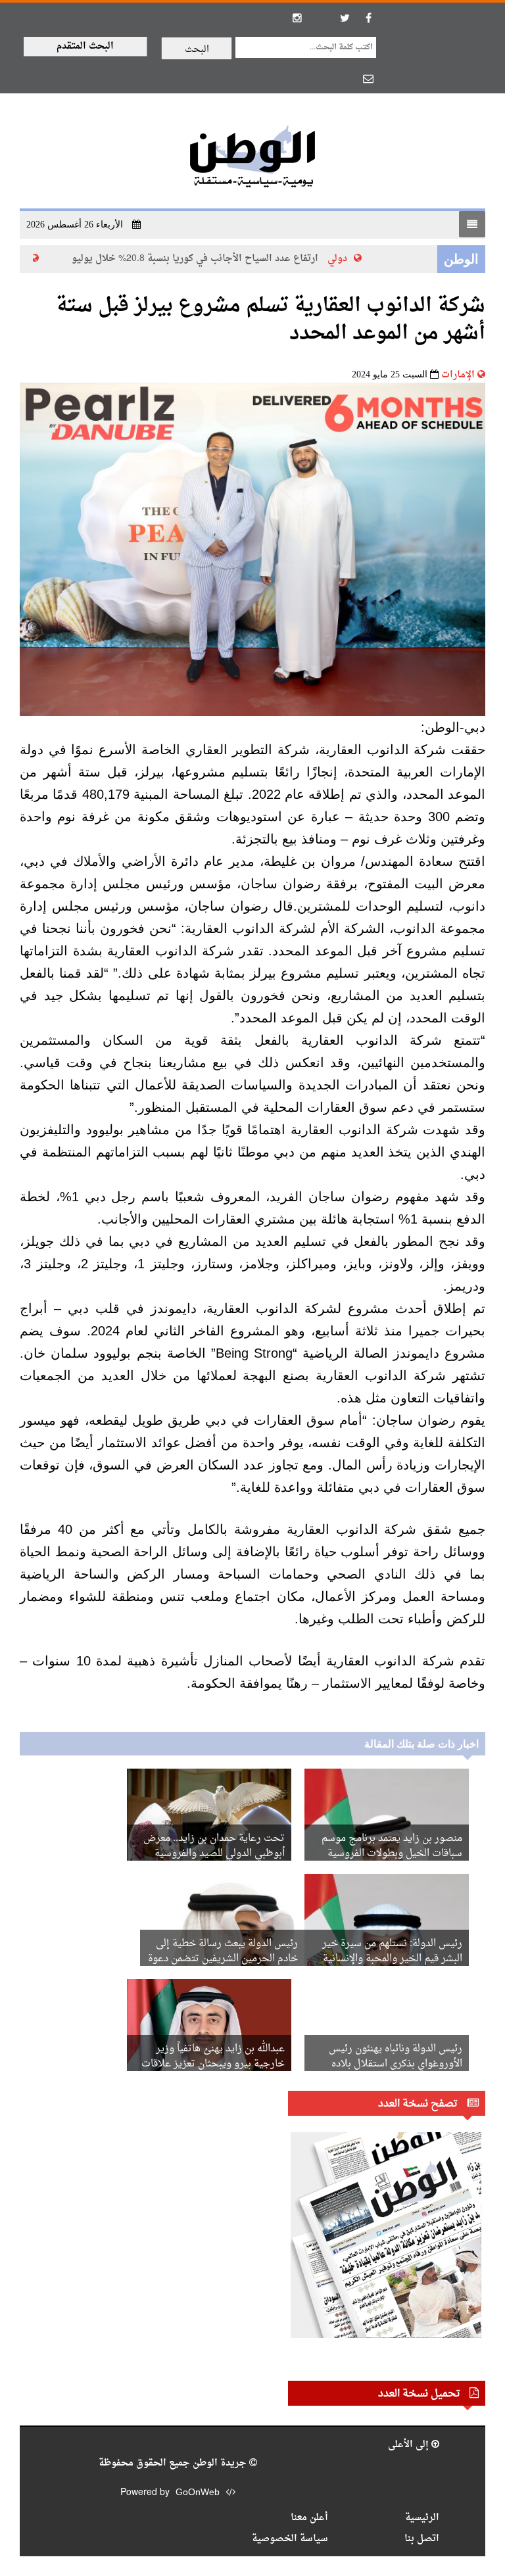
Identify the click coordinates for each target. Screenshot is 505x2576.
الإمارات (458, 375)
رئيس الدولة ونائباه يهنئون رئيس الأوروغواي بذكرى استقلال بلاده (396, 2057)
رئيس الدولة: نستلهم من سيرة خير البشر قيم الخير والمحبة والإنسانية (392, 1951)
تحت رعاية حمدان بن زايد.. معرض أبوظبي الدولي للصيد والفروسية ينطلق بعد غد (214, 1854)
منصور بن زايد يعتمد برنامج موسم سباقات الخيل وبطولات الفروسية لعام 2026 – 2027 (392, 1854)
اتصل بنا (422, 2539)
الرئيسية (422, 2518)
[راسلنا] (368, 78)
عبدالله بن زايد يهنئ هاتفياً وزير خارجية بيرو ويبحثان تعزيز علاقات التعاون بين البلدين (213, 2064)
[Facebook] (368, 18)
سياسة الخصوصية (290, 2539)
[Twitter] (345, 18)
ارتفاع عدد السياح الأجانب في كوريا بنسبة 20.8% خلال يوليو (210, 259)
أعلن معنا (309, 2518)
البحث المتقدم (85, 46)
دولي (352, 259)
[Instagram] (297, 18)
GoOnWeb (198, 2493)
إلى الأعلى (410, 2445)
